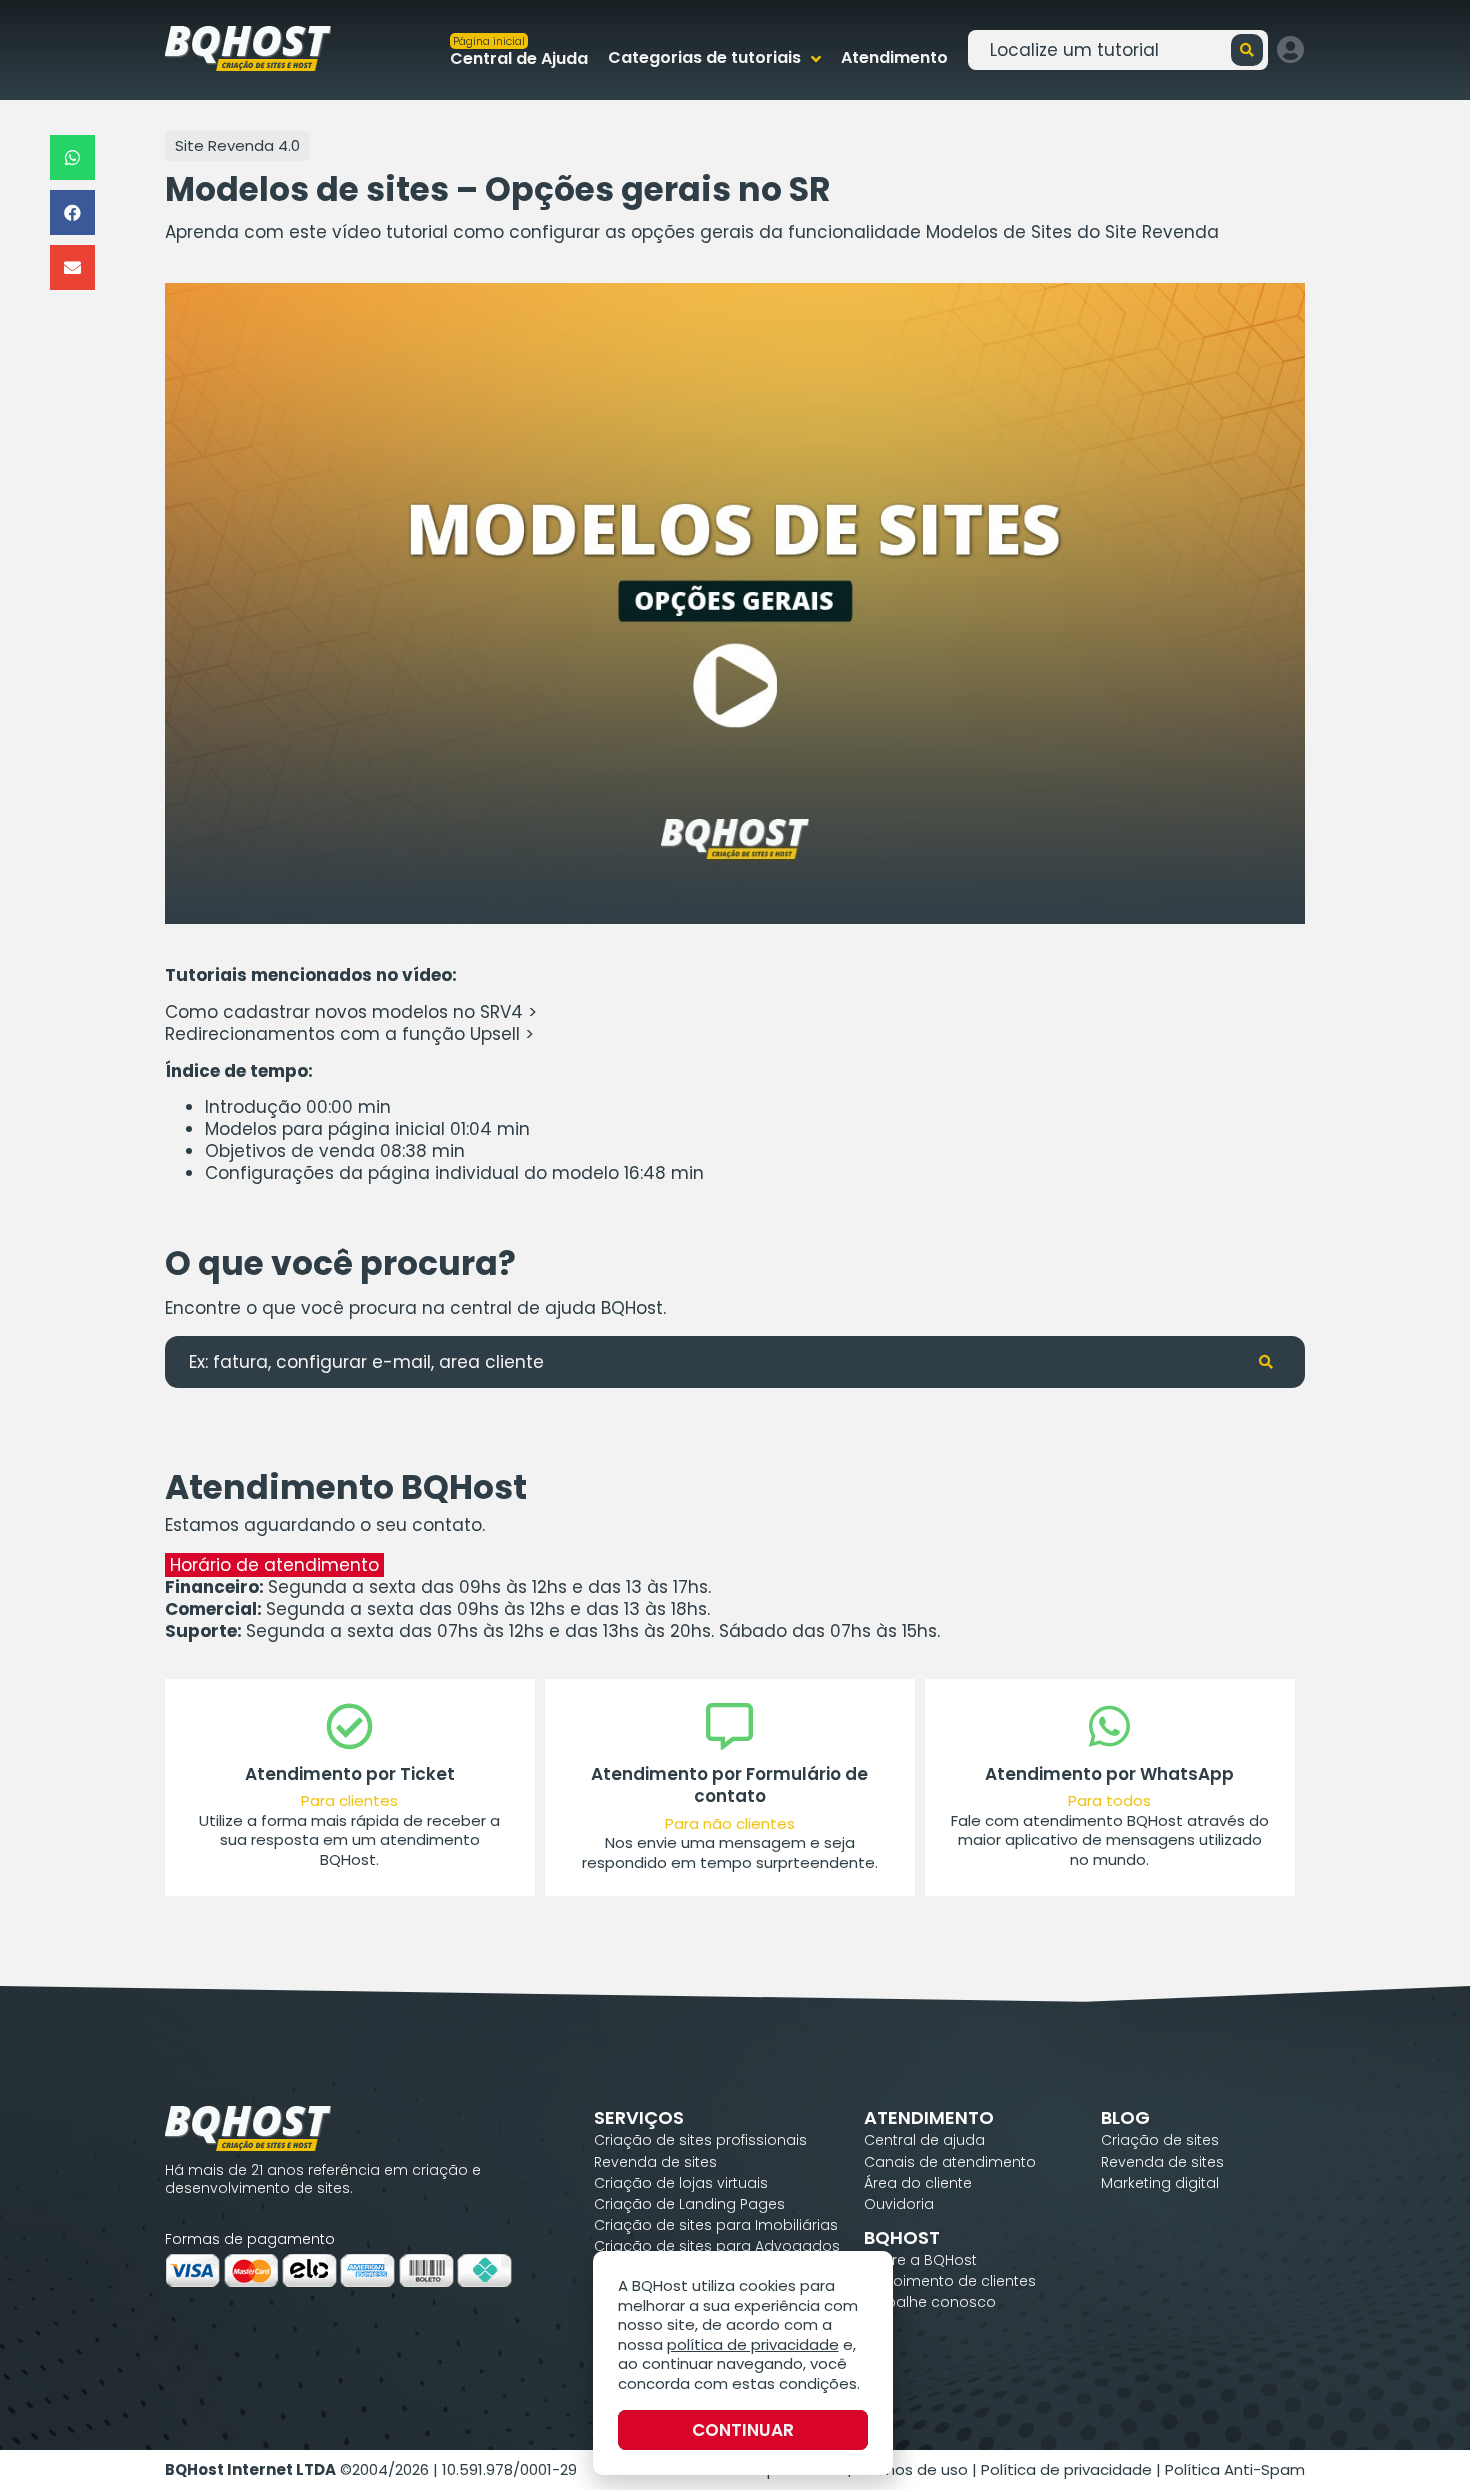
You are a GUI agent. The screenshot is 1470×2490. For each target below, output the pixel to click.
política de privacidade (753, 2344)
